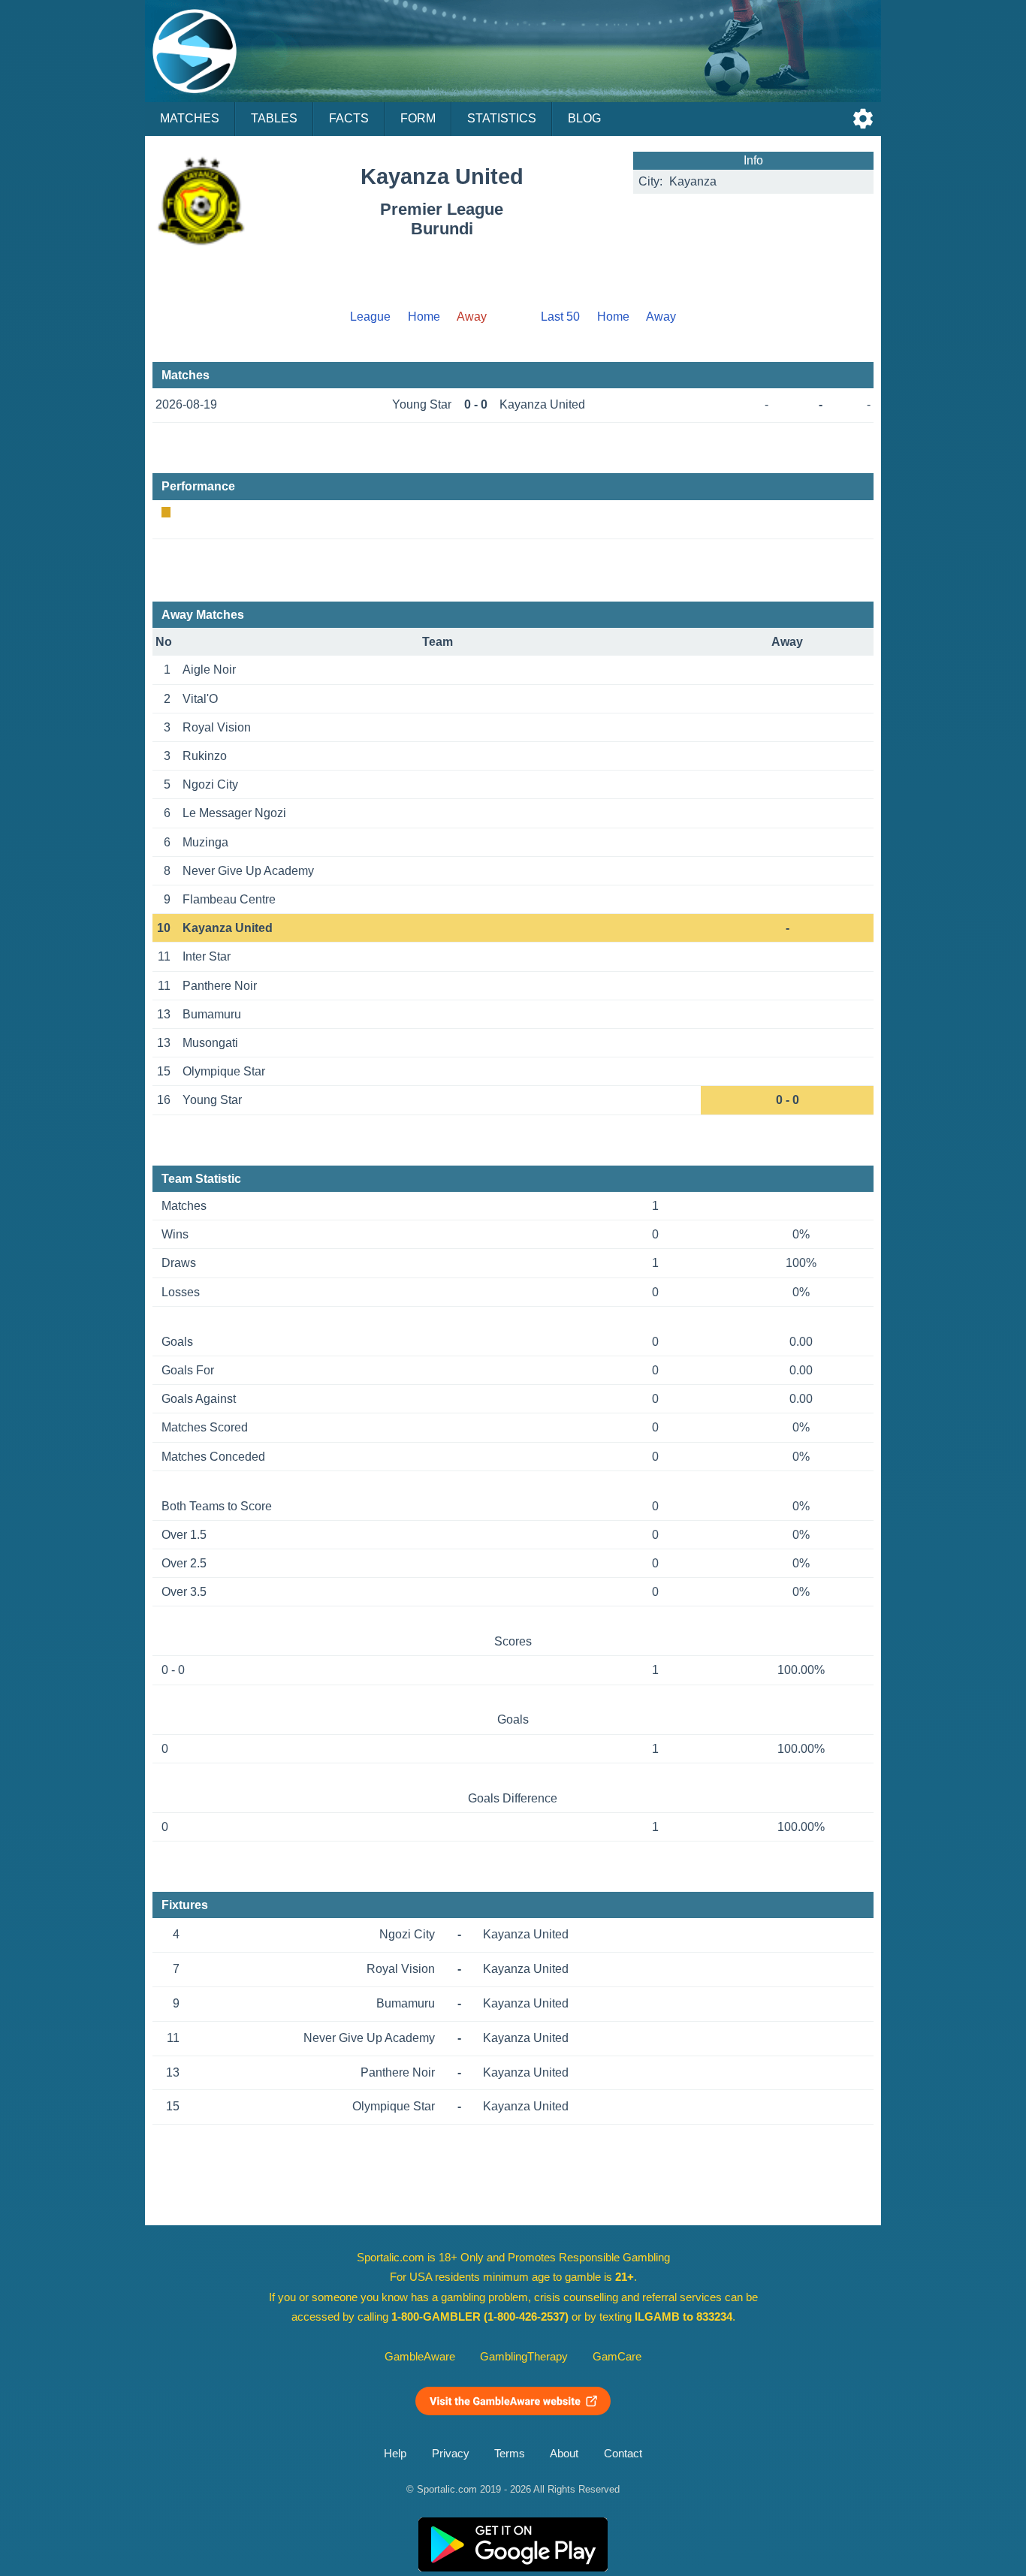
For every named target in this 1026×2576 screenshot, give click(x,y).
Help (395, 2454)
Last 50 (560, 317)
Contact (623, 2454)
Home (424, 317)
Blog (584, 118)
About (564, 2454)
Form (418, 118)
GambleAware (420, 2357)
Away (661, 317)
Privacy (451, 2454)
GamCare (617, 2357)
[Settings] (863, 119)
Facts (349, 118)
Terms (510, 2454)
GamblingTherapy (524, 2357)
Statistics (502, 118)
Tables (274, 118)
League (370, 317)
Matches (190, 118)
